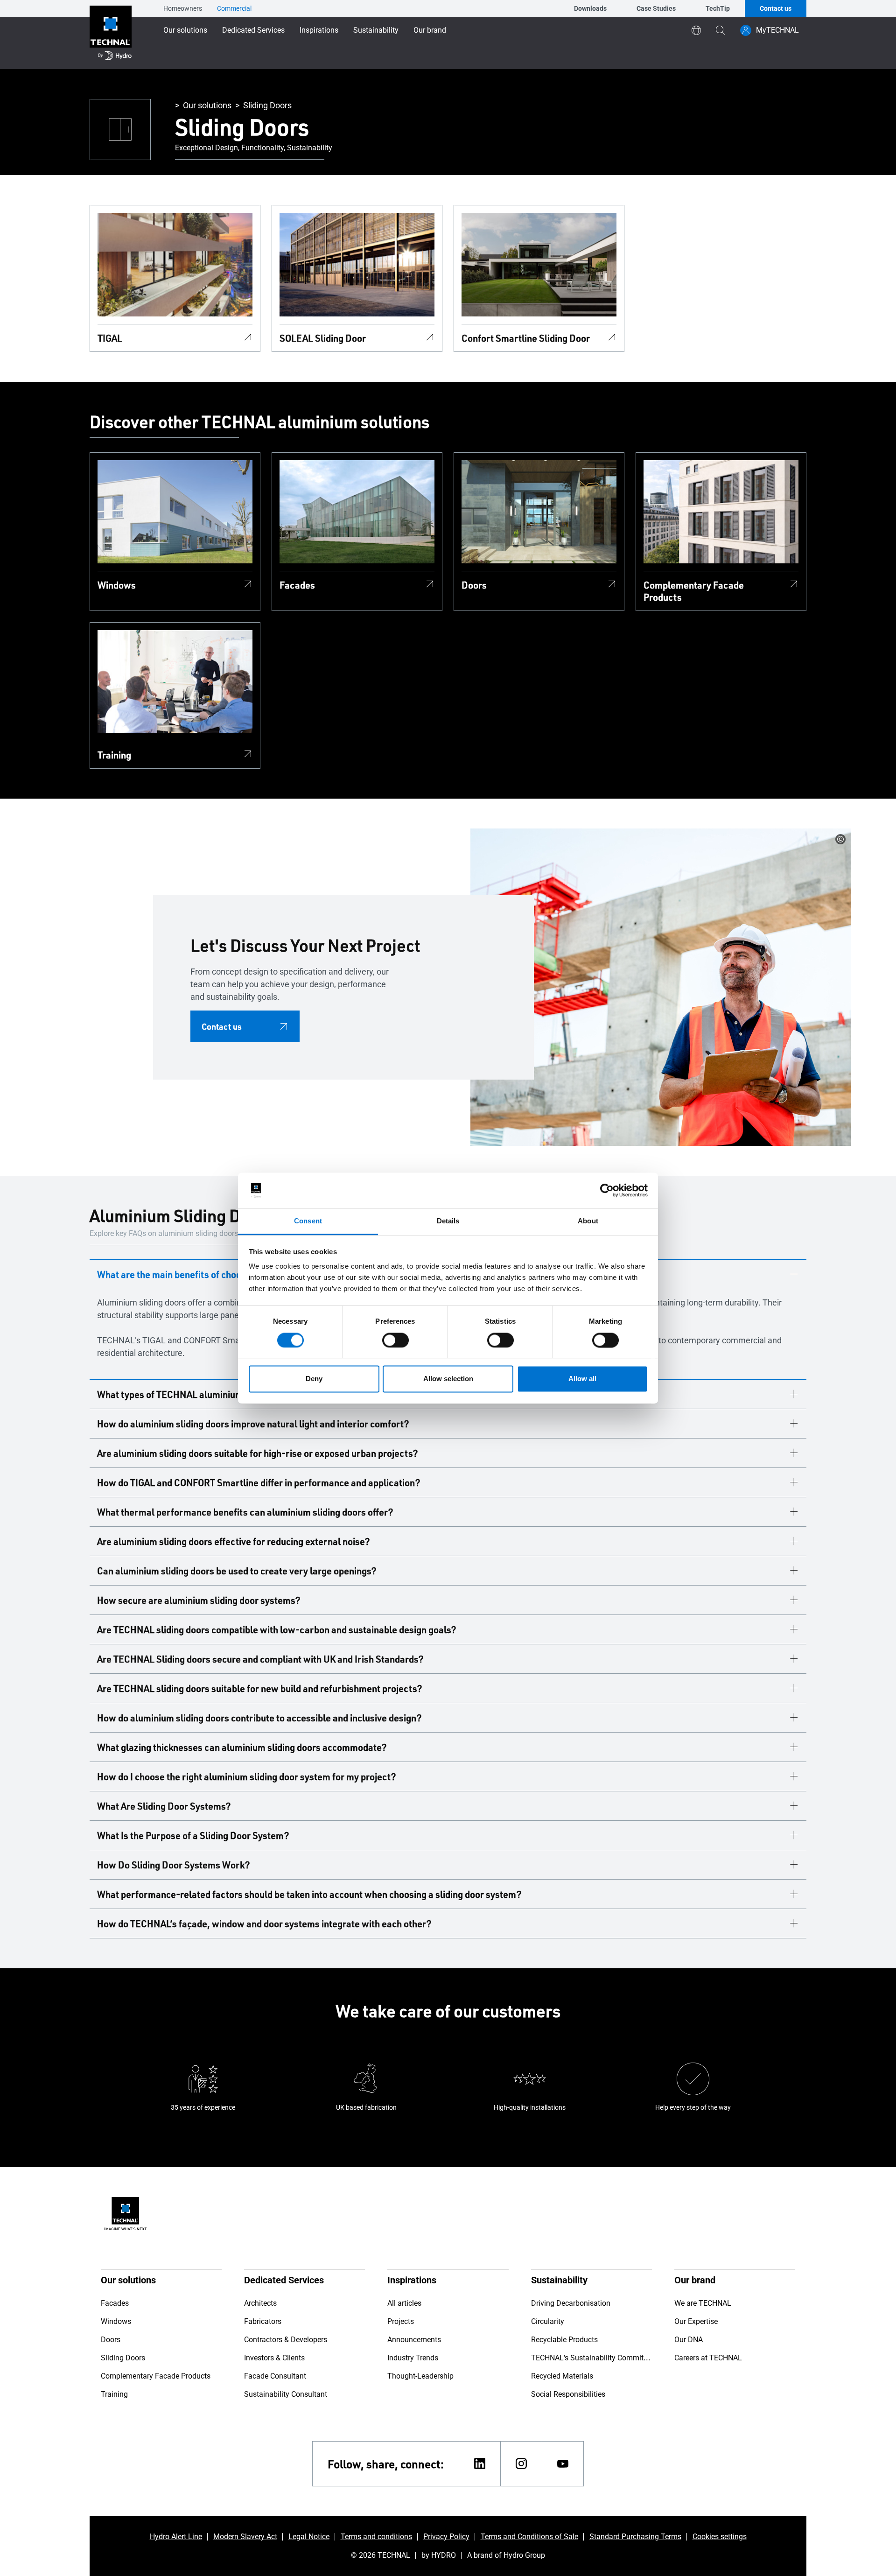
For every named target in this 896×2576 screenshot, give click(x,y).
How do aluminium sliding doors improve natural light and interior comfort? (253, 1424)
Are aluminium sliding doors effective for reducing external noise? (234, 1541)
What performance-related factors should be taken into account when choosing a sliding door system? (309, 1894)
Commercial (234, 8)
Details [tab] (448, 1221)
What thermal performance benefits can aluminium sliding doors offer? (245, 1512)
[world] (696, 30)
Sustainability (376, 30)
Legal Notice (309, 2537)
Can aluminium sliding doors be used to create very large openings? (237, 1571)
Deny (314, 1379)
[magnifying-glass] (721, 30)
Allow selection (448, 1379)
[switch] (395, 1340)
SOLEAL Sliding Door (323, 338)
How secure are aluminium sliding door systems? (199, 1600)
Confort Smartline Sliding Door (526, 338)
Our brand (430, 30)
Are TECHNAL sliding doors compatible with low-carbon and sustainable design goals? (277, 1629)
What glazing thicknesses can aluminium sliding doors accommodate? (242, 1747)
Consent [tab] (308, 1221)
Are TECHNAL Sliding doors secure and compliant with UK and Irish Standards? (260, 1659)
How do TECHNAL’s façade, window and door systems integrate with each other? (264, 1923)
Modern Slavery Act (245, 2537)
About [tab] (588, 1221)
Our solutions (185, 30)
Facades (297, 585)
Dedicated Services (253, 30)
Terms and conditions (376, 2537)
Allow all (582, 1379)
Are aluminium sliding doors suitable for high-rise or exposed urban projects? (258, 1453)
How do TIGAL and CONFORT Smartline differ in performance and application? (259, 1482)
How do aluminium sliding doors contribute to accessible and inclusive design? (259, 1718)
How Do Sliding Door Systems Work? (174, 1865)
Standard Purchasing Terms (635, 2537)
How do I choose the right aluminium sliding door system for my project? (247, 1776)
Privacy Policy (446, 2537)
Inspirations (319, 30)
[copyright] (840, 839)
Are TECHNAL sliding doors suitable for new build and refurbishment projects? (260, 1688)
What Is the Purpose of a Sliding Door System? (193, 1835)
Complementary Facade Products (694, 591)
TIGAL (110, 338)
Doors (474, 585)
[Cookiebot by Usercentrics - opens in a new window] (607, 1190)
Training (114, 755)
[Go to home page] (111, 35)
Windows (117, 585)
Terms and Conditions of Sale (529, 2537)
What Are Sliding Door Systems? (164, 1806)
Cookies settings (720, 2537)
